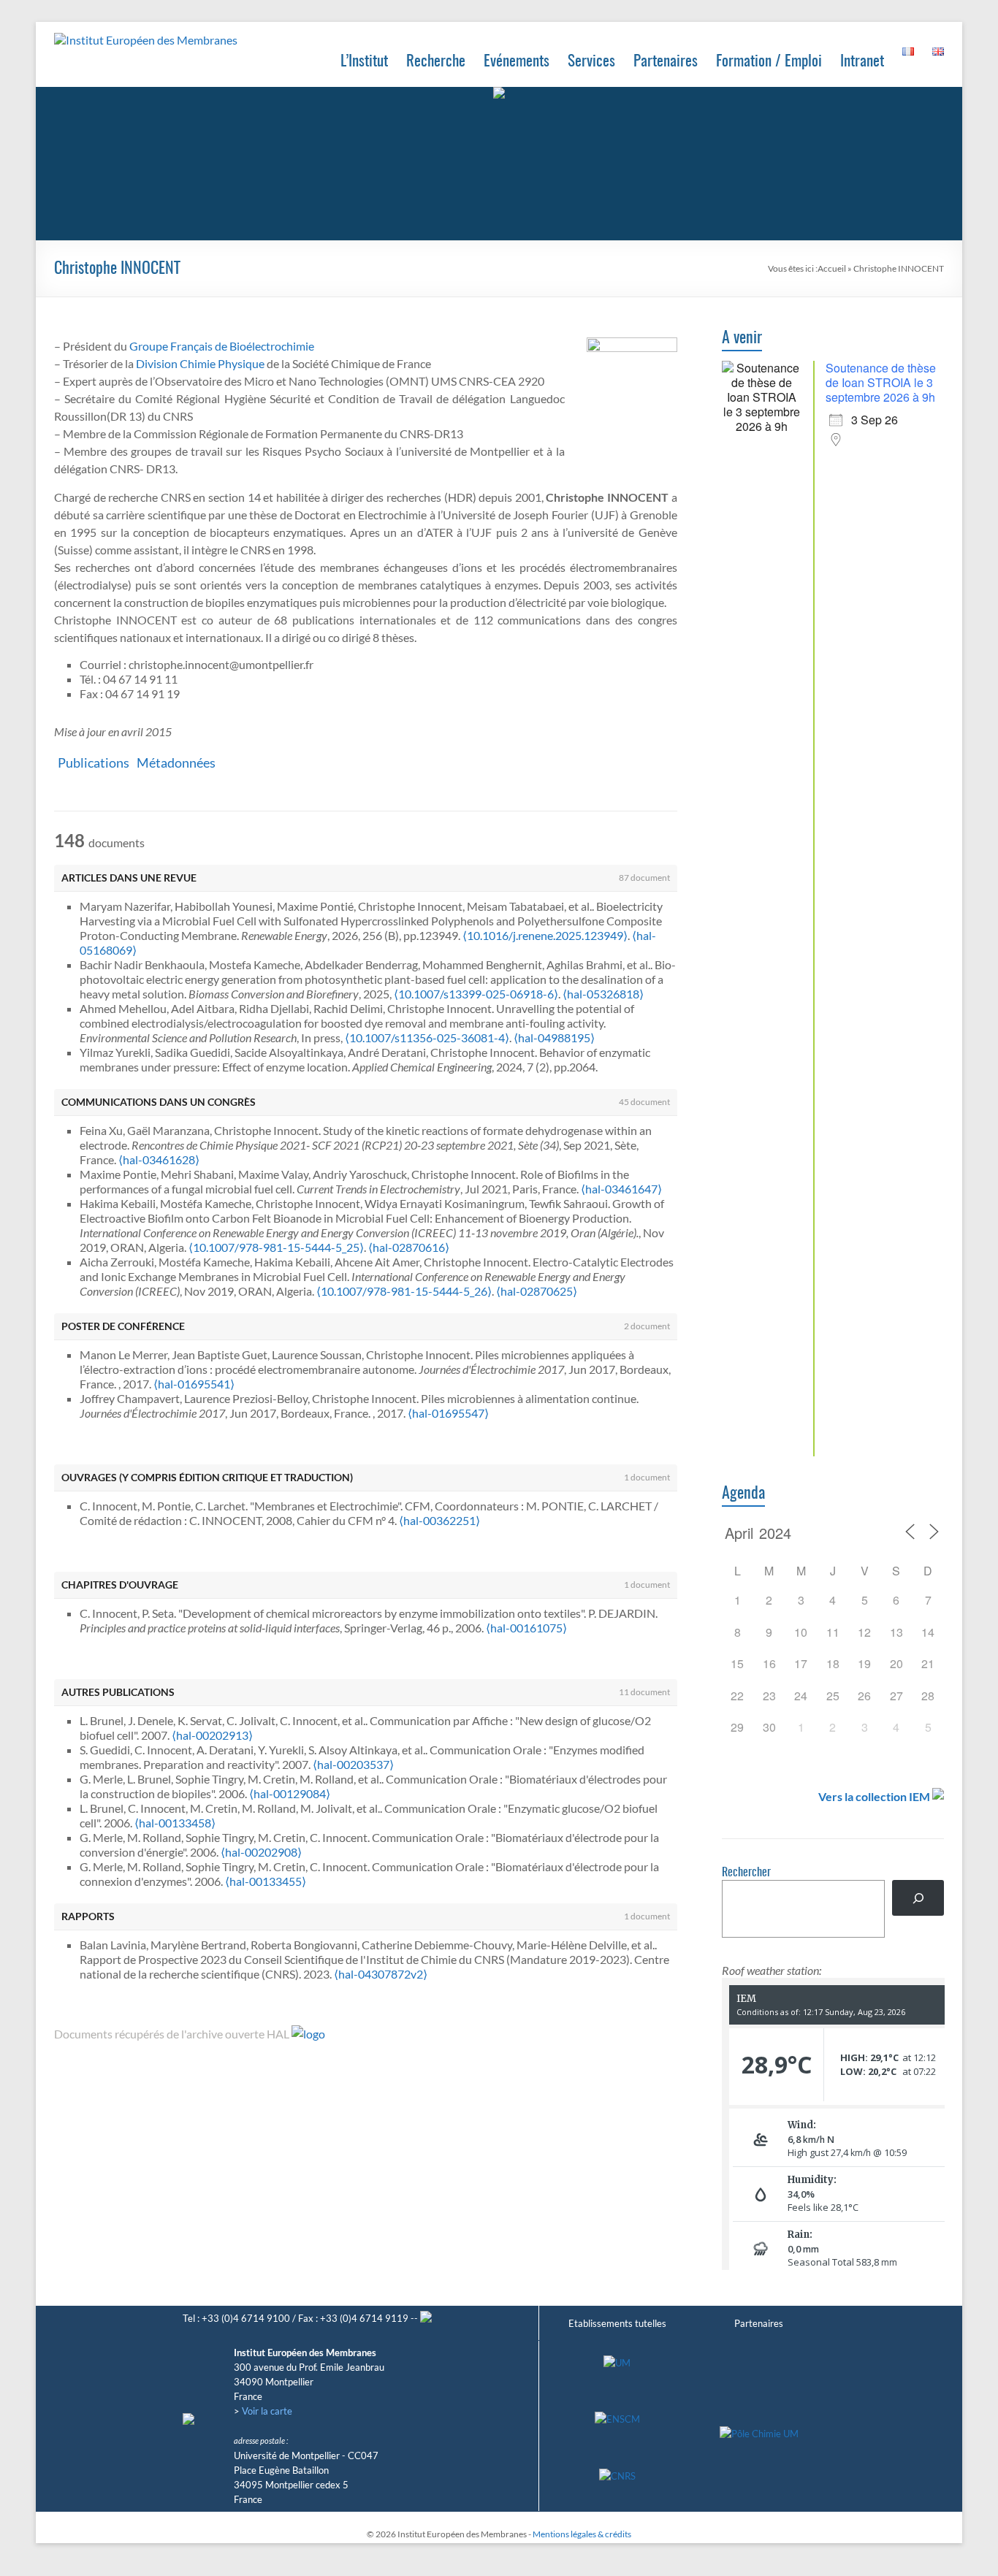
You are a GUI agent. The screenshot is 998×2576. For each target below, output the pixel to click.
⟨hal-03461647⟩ (621, 1189)
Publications (94, 763)
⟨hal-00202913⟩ (212, 1735)
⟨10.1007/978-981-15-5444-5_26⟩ (404, 1291)
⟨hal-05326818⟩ (603, 994)
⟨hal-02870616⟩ (409, 1247)
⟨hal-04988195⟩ (554, 1037)
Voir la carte (267, 2411)
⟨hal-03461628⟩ (159, 1159)
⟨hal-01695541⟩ (194, 1384)
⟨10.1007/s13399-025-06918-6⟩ (476, 994)
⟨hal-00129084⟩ (290, 1793)
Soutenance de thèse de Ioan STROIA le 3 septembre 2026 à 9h (881, 382)
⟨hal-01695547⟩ (448, 1413)
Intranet (862, 62)
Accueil (832, 268)
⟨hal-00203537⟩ (353, 1764)
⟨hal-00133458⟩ (175, 1823)
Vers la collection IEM (874, 1796)
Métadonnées (176, 763)
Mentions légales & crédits (582, 2534)
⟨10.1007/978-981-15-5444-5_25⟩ (276, 1247)
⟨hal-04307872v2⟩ (381, 1974)
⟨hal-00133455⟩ (266, 1881)
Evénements (517, 62)
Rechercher (746, 1873)
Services (591, 62)
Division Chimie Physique (200, 363)
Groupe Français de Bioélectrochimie (222, 346)
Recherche (436, 62)
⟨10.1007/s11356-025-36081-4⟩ (427, 1037)
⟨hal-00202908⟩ (261, 1852)
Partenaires (666, 62)
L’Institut (364, 62)
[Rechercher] (918, 1898)
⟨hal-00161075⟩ (526, 1628)
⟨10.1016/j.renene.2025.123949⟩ (545, 935)
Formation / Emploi (769, 62)
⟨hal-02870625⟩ (537, 1291)
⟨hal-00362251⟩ (439, 1520)
